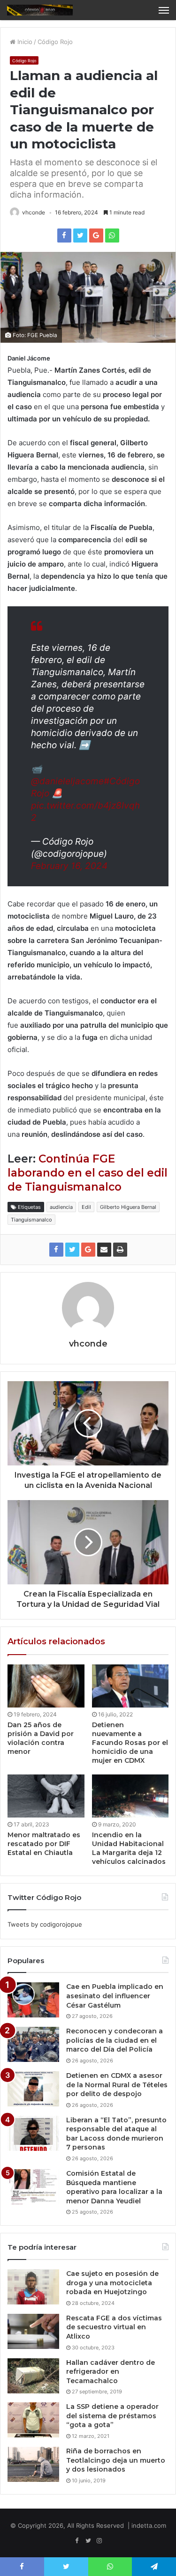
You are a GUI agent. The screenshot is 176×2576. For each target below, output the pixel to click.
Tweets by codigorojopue (45, 1924)
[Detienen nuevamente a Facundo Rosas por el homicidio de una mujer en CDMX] (130, 1686)
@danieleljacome (67, 781)
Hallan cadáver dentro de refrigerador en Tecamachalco (111, 2372)
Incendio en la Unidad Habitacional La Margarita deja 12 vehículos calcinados (129, 1848)
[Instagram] (99, 2541)
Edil (86, 1207)
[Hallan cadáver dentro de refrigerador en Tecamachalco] (33, 2376)
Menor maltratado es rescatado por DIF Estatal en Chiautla (44, 1844)
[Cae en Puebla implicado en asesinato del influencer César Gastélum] (33, 2000)
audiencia (61, 1207)
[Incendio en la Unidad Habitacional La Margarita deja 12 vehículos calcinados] (130, 1796)
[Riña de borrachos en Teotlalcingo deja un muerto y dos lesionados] (33, 2464)
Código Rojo (55, 42)
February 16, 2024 (69, 866)
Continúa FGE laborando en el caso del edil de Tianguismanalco (88, 1173)
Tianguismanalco (31, 1220)
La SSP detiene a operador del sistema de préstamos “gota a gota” (112, 2416)
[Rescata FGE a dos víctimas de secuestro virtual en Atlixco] (33, 2331)
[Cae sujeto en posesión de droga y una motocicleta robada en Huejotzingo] (33, 2287)
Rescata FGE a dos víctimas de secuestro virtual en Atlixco (114, 2327)
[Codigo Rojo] (40, 10)
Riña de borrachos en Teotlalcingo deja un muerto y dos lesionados (116, 2460)
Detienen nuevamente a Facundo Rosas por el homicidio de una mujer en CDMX (130, 1743)
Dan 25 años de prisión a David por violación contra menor (41, 1738)
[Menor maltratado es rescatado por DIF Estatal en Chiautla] (46, 1796)
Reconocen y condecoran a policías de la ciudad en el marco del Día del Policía (115, 2040)
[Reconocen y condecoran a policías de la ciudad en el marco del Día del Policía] (33, 2044)
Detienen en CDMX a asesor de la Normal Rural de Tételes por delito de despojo (117, 2085)
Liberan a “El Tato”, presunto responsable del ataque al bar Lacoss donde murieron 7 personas (116, 2134)
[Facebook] (77, 2541)
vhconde (34, 212)
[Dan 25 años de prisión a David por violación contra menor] (46, 1686)
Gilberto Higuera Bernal (128, 1207)
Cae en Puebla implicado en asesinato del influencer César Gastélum (115, 1996)
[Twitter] (88, 2541)
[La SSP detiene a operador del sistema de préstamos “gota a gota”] (33, 2420)
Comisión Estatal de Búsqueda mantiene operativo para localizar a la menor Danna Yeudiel (114, 2187)
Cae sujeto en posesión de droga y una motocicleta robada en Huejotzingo (112, 2283)
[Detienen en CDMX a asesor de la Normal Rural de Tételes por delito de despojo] (33, 2089)
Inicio (24, 42)
